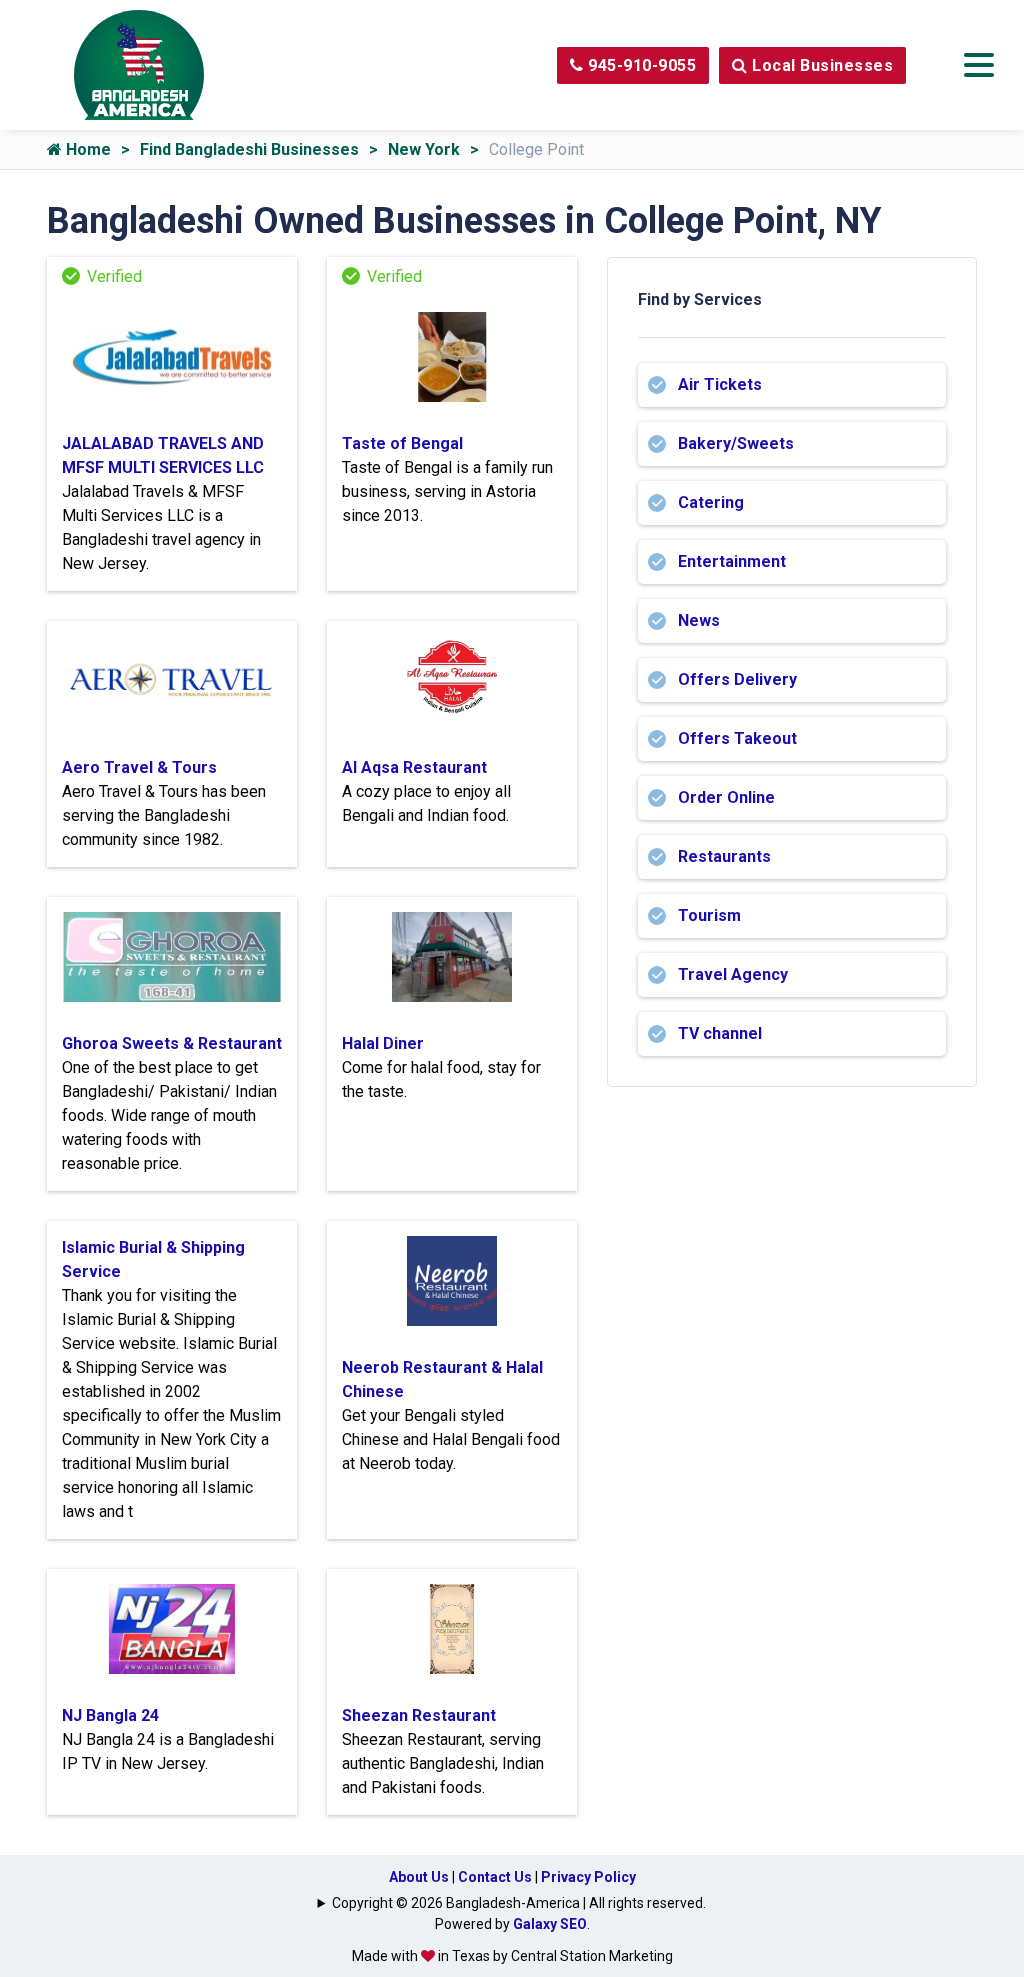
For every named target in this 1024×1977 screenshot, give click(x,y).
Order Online (726, 797)
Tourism (709, 915)
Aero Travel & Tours (139, 767)
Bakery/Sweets (736, 443)
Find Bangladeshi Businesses (249, 149)
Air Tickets (720, 384)
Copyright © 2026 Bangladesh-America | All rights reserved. (519, 1903)
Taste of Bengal (402, 443)
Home (86, 149)
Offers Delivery (737, 679)
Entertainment (732, 561)
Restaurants (724, 856)
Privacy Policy (588, 1877)
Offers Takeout (737, 738)
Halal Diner (383, 1043)
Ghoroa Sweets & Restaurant (172, 1043)
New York (424, 149)
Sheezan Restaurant (419, 1715)
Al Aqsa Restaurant (414, 767)
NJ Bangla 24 (110, 1715)
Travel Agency (733, 974)
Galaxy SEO (550, 1924)
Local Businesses (821, 65)
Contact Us (495, 1877)
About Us (419, 1877)
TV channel (720, 1033)
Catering (711, 502)
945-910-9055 (640, 65)
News (699, 620)
